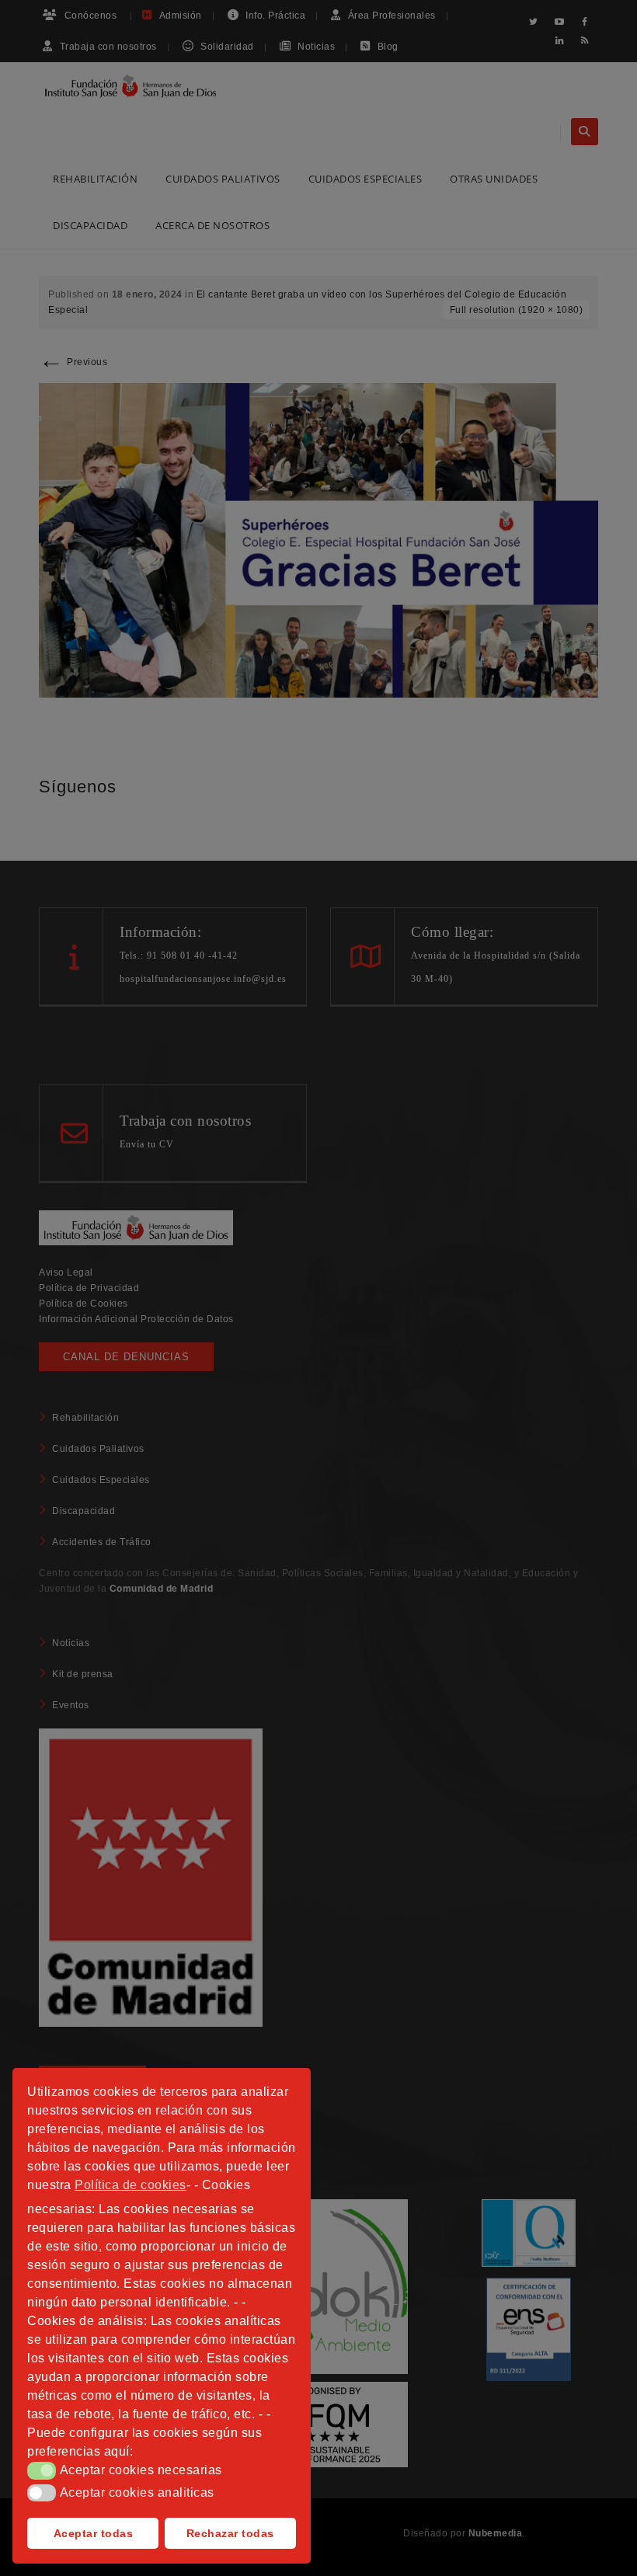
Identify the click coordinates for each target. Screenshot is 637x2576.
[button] (42, 2470)
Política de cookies (131, 2185)
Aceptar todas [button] (94, 2533)
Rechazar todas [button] (230, 2533)
